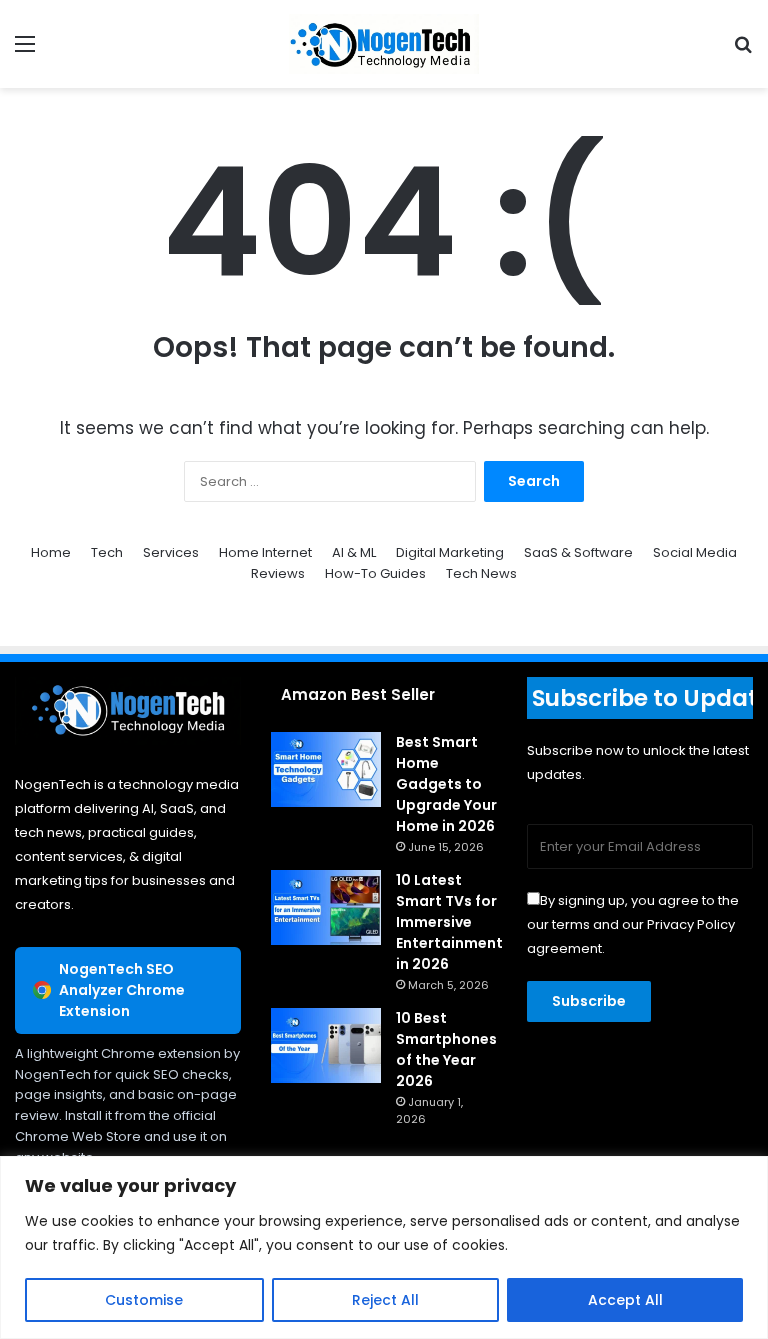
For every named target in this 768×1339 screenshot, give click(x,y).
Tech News (481, 573)
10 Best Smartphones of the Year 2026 (446, 1049)
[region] (384, 1247)
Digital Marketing (450, 552)
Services (171, 552)
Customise (144, 1300)
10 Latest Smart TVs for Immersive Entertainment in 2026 (449, 922)
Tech (107, 552)
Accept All (625, 1300)
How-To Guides (375, 573)
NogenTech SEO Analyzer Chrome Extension (122, 990)
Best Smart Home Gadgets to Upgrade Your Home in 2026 (446, 784)
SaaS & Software (578, 552)
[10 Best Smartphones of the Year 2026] (326, 1045)
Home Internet (265, 552)
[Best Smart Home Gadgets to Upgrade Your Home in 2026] (326, 769)
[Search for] (743, 51)
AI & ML (354, 552)
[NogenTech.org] (384, 44)
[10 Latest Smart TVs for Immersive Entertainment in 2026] (326, 907)
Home (51, 552)
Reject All (385, 1300)
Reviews (278, 573)
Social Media (695, 552)
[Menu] (25, 51)
